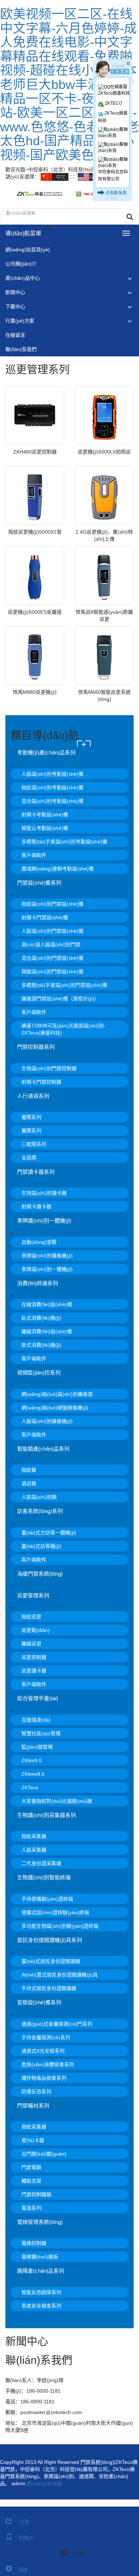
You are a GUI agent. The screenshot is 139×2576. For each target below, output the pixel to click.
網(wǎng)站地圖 (45, 2483)
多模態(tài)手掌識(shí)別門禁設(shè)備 (64, 985)
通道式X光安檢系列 (43, 2051)
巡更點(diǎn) (35, 1630)
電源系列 (31, 2208)
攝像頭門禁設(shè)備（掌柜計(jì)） (60, 999)
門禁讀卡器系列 (36, 1172)
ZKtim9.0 (32, 1760)
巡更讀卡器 (34, 1671)
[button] (130, 278)
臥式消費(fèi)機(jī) (41, 1318)
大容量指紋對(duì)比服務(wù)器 (57, 1801)
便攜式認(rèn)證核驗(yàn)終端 (55, 1912)
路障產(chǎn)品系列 (41, 2271)
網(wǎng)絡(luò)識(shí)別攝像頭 (57, 1394)
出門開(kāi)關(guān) (44, 2154)
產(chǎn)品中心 (23, 278)
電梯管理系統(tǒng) (40, 2222)
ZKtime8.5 (33, 1774)
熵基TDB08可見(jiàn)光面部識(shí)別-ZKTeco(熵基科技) (63, 1029)
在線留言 (15, 335)
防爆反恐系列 (36, 2091)
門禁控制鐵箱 (36, 2194)
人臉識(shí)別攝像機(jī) (47, 1421)
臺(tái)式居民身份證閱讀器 (51, 1961)
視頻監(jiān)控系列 (39, 1373)
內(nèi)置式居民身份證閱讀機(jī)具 (60, 1975)
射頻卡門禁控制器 (41, 1082)
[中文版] (55, 177)
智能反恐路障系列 (41, 2292)
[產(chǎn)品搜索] (130, 217)
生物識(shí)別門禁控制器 (49, 1068)
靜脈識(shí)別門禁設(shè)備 (52, 972)
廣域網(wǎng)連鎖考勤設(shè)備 (58, 869)
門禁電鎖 (31, 2167)
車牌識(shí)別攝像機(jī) (47, 1256)
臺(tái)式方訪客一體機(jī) (49, 1533)
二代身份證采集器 (41, 1863)
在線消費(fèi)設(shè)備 (47, 1304)
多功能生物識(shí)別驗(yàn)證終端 (60, 1926)
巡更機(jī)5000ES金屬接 (35, 612)
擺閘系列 (31, 1117)
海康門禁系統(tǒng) (40, 1574)
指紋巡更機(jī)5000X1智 (35, 532)
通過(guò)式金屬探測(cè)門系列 (57, 2024)
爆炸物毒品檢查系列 (44, 2078)
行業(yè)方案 (20, 321)
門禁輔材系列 (33, 2106)
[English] (92, 177)
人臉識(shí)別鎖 (39, 1497)
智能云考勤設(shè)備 (45, 828)
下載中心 (15, 307)
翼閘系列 (31, 1131)
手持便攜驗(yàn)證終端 (47, 1899)
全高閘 (29, 1158)
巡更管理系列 (33, 1595)
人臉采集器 (34, 1850)
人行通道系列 (33, 1096)
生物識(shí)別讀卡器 (44, 1193)
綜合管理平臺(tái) (38, 1698)
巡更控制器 (34, 1657)
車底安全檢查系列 (41, 2306)
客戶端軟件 (34, 855)
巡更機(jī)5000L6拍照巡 (104, 452)
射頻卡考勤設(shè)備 (45, 815)
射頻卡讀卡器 (36, 1206)
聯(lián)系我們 (21, 349)
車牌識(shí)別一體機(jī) (44, 1221)
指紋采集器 (34, 1836)
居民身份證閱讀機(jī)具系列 (50, 1940)
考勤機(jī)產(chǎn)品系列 (46, 752)
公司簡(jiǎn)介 (21, 264)
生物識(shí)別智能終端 (44, 1877)
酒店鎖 (29, 1483)
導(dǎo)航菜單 (23, 233)
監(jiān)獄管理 (37, 1747)
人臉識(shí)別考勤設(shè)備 (52, 774)
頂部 (23, 2570)
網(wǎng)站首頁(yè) (28, 250)
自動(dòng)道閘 (39, 1242)
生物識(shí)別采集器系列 (47, 1815)
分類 (78, 2554)
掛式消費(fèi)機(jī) (41, 1345)
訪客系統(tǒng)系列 (40, 1511)
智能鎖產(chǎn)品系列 (43, 1449)
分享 (24, 2522)
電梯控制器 (34, 2243)
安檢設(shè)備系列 (39, 2002)
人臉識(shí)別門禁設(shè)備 (52, 931)
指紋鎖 (29, 1470)
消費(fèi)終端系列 (38, 1283)
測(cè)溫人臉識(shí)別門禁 (51, 944)
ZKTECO (113, 103)
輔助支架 (31, 2181)
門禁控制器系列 (36, 1047)
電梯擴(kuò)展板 (40, 2257)
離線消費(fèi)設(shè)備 (47, 1331)
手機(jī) (26, 2538)
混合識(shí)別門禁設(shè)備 (52, 958)
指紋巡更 (31, 1617)
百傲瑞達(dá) (36, 1720)
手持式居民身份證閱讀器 (49, 1988)
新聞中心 (15, 292)
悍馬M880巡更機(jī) (35, 692)
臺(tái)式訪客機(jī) (41, 1546)
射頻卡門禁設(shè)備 (45, 917)
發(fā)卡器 (33, 2140)
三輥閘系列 (34, 1144)
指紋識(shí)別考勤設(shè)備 (52, 787)
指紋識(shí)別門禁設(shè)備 (52, 904)
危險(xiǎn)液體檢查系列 (48, 2064)
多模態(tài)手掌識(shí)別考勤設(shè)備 (64, 842)
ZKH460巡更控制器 (35, 452)
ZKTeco (30, 1787)
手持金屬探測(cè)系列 (46, 2037)
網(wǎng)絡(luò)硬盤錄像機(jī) (55, 1408)
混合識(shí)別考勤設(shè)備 (52, 801)
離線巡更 (31, 1644)
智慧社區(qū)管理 (41, 1733)
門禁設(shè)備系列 (39, 883)
